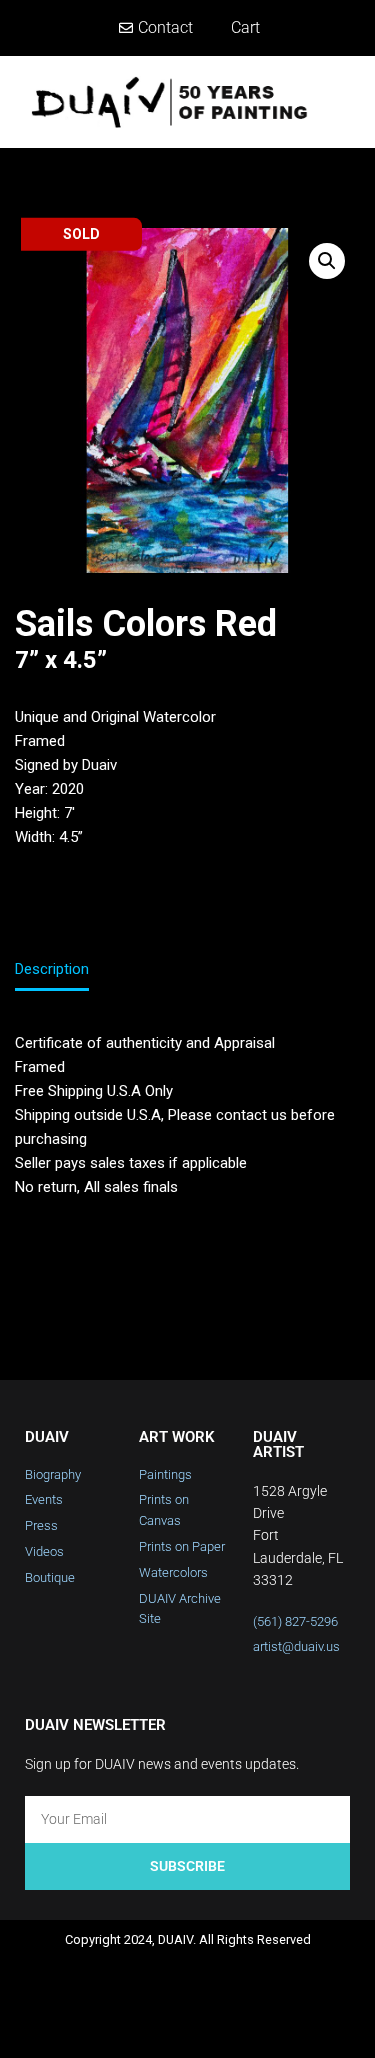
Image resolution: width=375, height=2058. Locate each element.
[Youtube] (214, 2024)
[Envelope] (267, 2024)
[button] (346, 101)
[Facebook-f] (108, 2024)
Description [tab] (52, 969)
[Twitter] (161, 2024)
